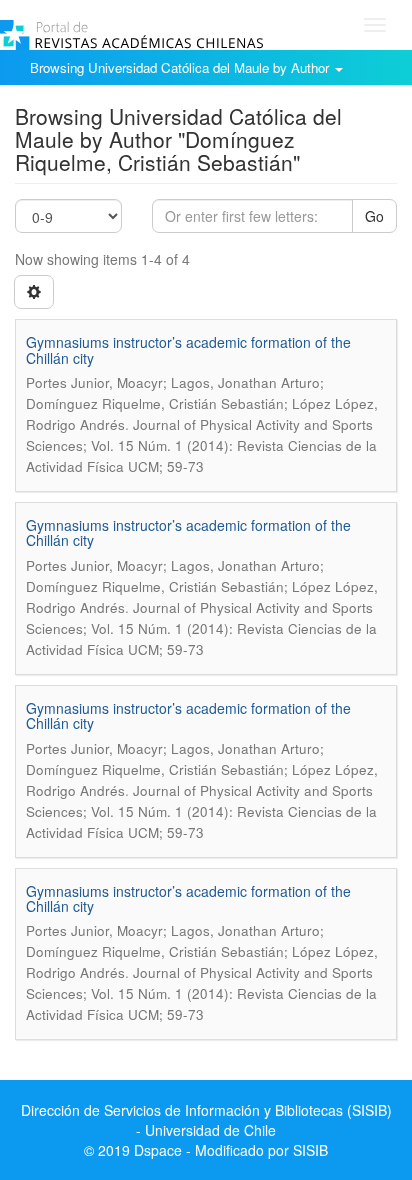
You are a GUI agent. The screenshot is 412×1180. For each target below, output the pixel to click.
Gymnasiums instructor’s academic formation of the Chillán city (188, 349)
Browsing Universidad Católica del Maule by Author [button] (181, 67)
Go (374, 216)
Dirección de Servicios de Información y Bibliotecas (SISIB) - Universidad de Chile (206, 1120)
